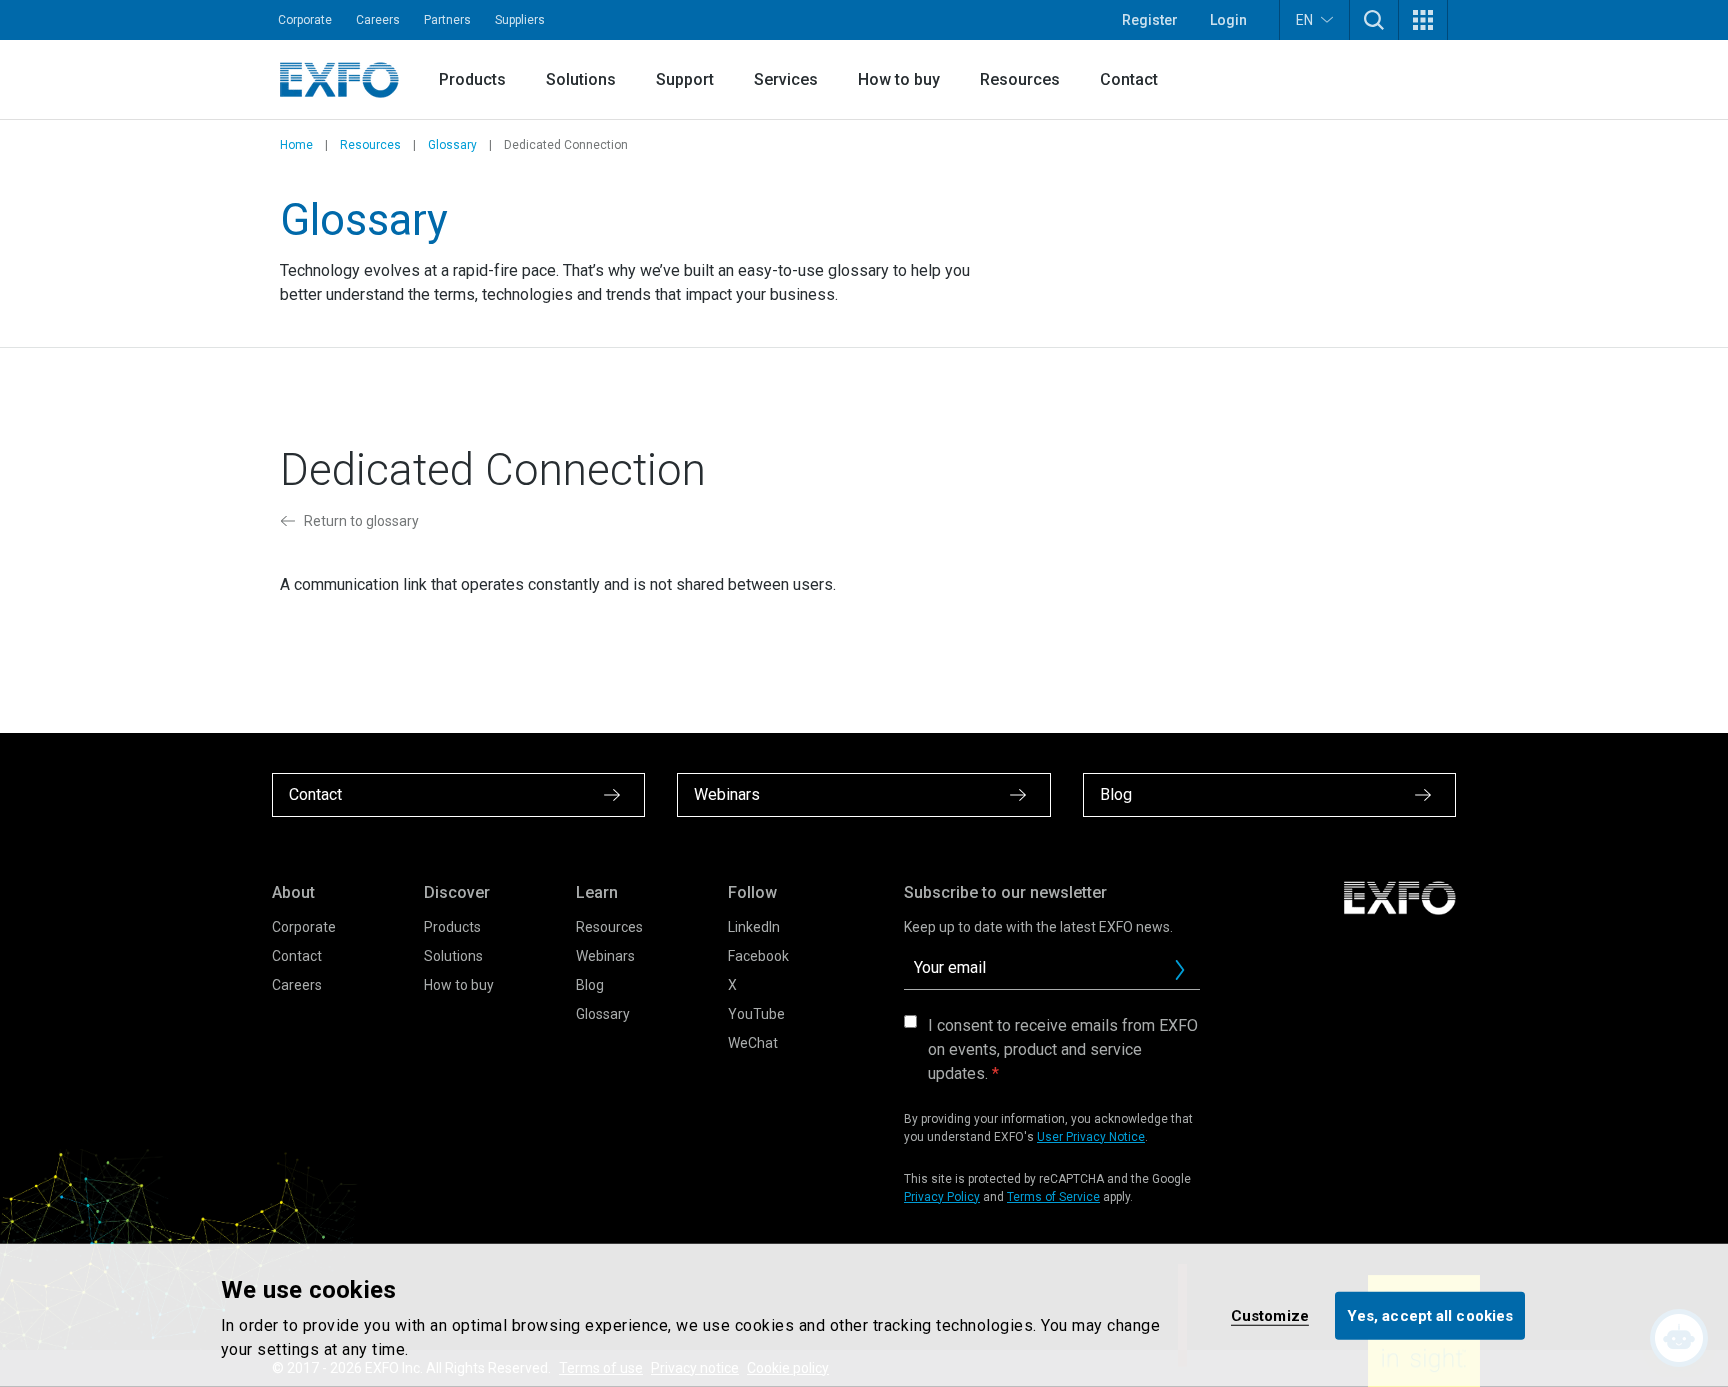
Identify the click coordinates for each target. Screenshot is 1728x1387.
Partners (447, 20)
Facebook (758, 956)
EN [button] (1304, 20)
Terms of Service (1053, 1197)
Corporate (305, 20)
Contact (1129, 79)
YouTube (756, 1014)
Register (1150, 20)
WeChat (753, 1043)
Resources (1020, 79)
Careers (378, 20)
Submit (1180, 970)
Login (1228, 20)
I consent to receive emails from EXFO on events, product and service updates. (1063, 1049)
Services (786, 79)
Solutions (581, 79)
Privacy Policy (942, 1197)
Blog (590, 985)
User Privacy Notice (1091, 1137)
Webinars (605, 956)
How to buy (899, 79)
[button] (1374, 20)
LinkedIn (754, 927)
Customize (1270, 1315)
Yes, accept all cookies (1430, 1315)
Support (685, 79)
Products (472, 79)
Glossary (452, 145)
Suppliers (520, 20)
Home (296, 145)
